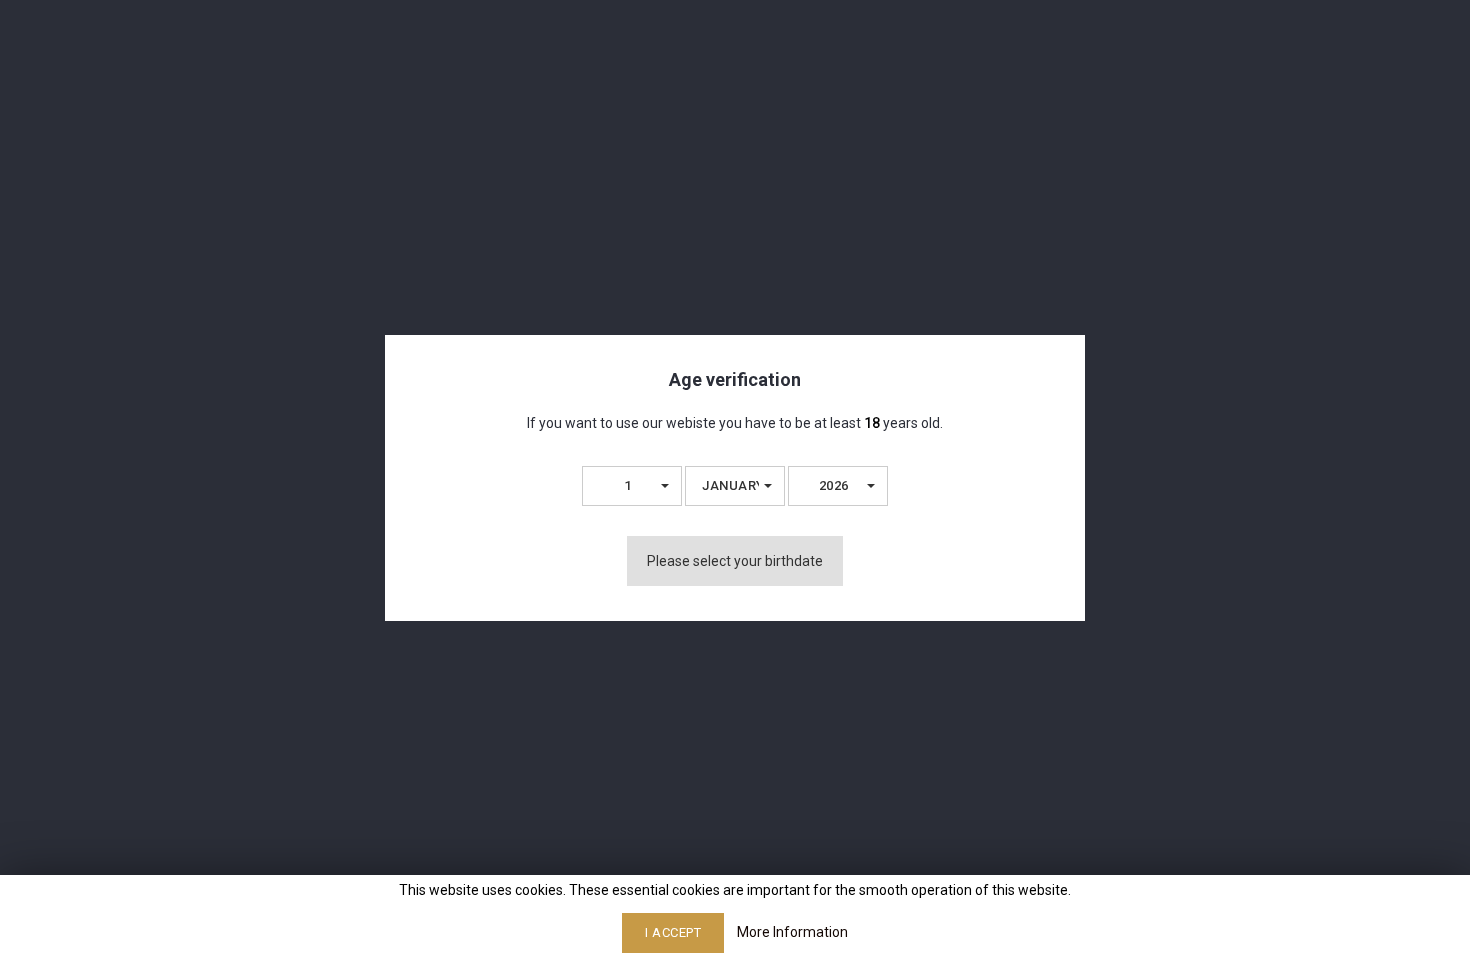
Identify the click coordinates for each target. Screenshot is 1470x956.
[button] (632, 486)
